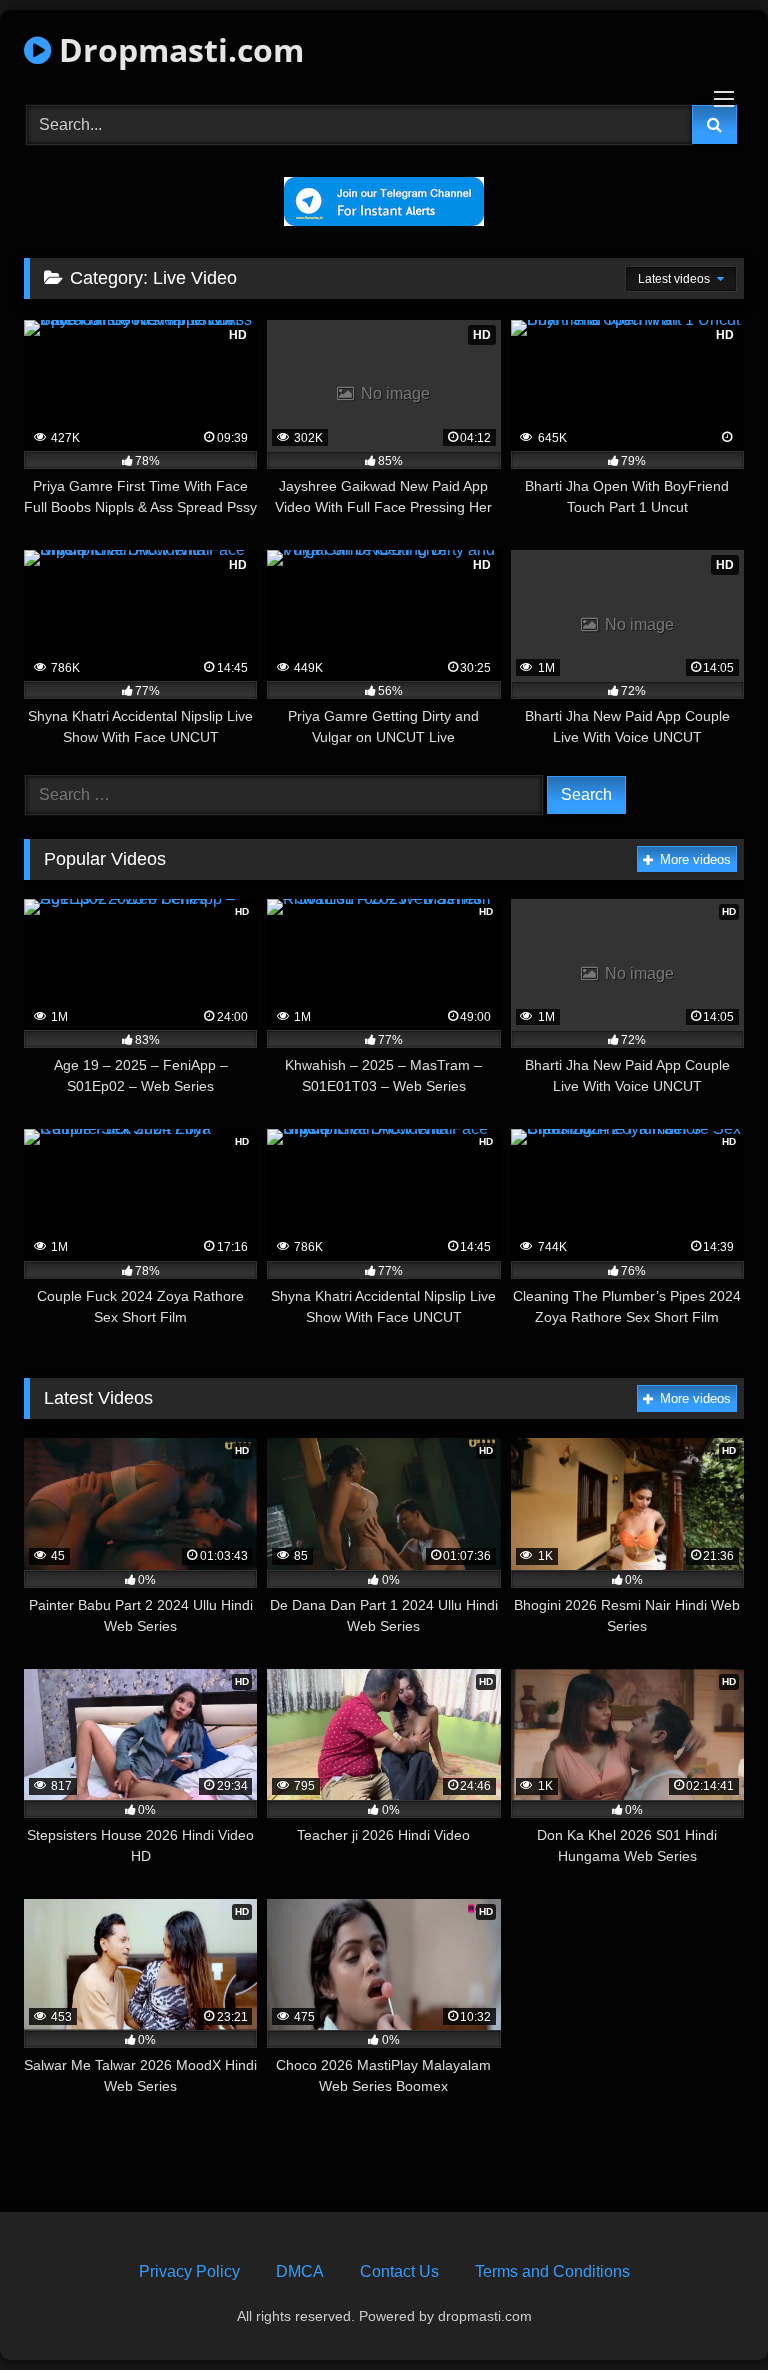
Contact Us (399, 2271)
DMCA (300, 2271)
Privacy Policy (189, 2271)
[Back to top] (706, 2310)
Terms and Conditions (552, 2271)
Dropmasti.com (177, 49)
